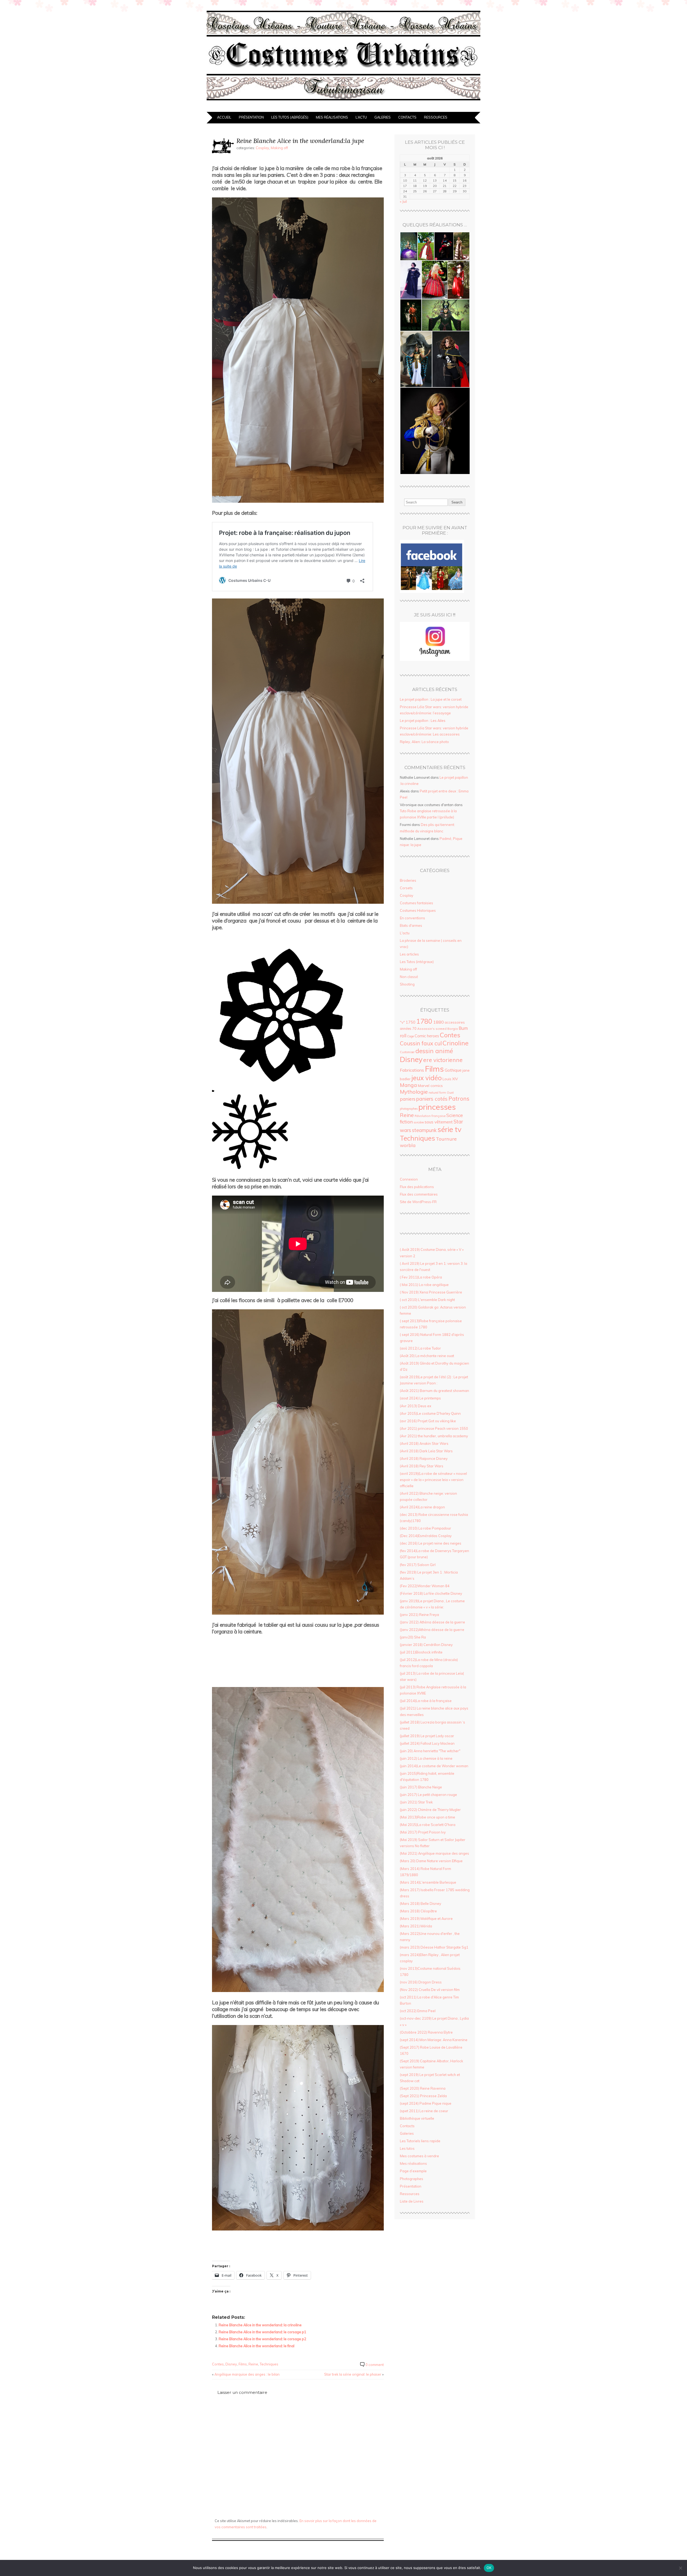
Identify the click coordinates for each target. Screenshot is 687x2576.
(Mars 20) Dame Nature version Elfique (431, 1861)
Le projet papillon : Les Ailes (423, 721)
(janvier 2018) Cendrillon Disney (426, 1645)
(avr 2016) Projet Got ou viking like (428, 1421)
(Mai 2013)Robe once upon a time (427, 1817)
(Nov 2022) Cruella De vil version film (430, 1990)
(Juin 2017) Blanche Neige (421, 1787)
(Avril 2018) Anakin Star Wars (424, 1443)
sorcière (419, 1122)
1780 (424, 1021)
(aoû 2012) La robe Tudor (420, 1348)
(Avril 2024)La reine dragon (422, 1507)
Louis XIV (450, 1079)
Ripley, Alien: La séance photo (424, 742)
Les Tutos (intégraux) (417, 962)
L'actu (405, 933)
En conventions (412, 918)
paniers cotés (432, 1099)
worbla (408, 1145)
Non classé (409, 977)
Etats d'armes (411, 925)
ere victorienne (443, 1060)
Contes (218, 2364)
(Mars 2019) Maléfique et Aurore (426, 1919)
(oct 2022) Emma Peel (418, 2011)
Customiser (407, 1052)
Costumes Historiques (418, 910)
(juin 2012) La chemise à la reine (426, 1758)
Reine (253, 2364)
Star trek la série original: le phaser (353, 2374)
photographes (409, 1109)
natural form (437, 1093)
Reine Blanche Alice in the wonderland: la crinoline (260, 2325)
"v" (402, 1022)
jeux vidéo (427, 1078)
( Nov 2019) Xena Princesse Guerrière (431, 1292)
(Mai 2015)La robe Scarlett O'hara (428, 1825)
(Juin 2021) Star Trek (416, 1802)
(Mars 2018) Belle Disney (421, 1903)
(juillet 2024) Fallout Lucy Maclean (427, 1743)
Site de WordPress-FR (418, 1202)
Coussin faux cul (421, 1043)
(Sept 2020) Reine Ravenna (423, 2088)
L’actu (361, 117)
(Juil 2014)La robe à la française (426, 1701)
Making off (279, 148)
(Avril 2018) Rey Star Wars (422, 1466)
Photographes (412, 2179)
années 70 (408, 1028)
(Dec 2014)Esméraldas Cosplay (426, 1536)
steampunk (424, 1130)
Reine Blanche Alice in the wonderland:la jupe (300, 141)
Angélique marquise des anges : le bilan (247, 2374)
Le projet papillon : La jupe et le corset (431, 699)
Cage (410, 1036)
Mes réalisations (332, 117)
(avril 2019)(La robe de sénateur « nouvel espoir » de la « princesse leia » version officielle (433, 1480)
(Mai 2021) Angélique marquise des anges (434, 1853)
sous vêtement (439, 1122)
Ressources (436, 117)
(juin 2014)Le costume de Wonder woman (434, 1766)
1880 (438, 1022)
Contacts (407, 117)
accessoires (455, 1022)
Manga (408, 1085)
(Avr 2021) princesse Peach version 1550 (434, 1428)
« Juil (403, 201)
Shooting (407, 984)
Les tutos (407, 2148)
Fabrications (412, 1070)
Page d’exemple (413, 2171)
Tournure (446, 1139)
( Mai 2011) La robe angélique (424, 1285)
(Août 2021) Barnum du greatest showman (434, 1391)
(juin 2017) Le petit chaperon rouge (428, 1795)
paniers (408, 1099)
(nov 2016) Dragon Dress (421, 1982)
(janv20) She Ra (413, 1637)
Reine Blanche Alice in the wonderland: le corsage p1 (262, 2332)
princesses (437, 1107)
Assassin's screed (432, 1029)
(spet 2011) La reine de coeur (424, 2111)
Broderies (408, 880)
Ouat (450, 1093)
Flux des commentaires (419, 1194)
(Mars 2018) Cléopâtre (418, 1911)
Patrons (459, 1098)
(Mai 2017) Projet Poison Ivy (423, 1832)
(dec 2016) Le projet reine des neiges (431, 1543)
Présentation (251, 117)
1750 (411, 1022)
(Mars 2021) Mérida (416, 1926)
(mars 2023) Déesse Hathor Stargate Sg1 (434, 1947)
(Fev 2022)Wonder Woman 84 (425, 1586)
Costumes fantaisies (416, 903)
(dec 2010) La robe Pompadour (425, 1528)
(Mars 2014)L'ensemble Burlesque (428, 1882)
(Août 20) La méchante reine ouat (427, 1356)
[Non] (680, 2568)
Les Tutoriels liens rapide (420, 2141)
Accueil (224, 117)
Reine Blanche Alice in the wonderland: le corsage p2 (262, 2339)
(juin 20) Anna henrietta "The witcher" (430, 1751)
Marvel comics (430, 1086)
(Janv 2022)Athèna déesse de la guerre (432, 1630)
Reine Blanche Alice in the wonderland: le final (257, 2346)
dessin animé (434, 1051)
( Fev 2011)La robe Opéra (421, 1277)
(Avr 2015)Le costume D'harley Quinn (430, 1413)
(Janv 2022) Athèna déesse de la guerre (432, 1622)
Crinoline (456, 1043)
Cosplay (262, 148)
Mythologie (414, 1092)
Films (243, 2364)
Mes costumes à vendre (419, 2156)
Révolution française (430, 1116)
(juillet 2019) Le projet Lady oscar (427, 1736)
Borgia (453, 1029)
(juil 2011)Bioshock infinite (421, 1652)
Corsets (406, 888)
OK (489, 2568)
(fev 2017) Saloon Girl (418, 1565)
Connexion (409, 1179)
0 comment (375, 2365)
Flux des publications (417, 1187)
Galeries (383, 117)
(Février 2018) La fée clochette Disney (431, 1593)
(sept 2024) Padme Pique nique (426, 2103)
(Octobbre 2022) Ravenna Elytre (426, 2032)
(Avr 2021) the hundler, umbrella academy (434, 1436)
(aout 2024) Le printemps (420, 1398)
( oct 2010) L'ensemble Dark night (427, 1300)
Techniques (269, 2364)
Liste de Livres (412, 2201)
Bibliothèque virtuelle (417, 2118)
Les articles (409, 954)
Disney (231, 2364)
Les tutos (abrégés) (290, 117)
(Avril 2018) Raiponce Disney (424, 1458)
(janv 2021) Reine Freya (419, 1615)
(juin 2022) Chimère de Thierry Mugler (430, 1810)
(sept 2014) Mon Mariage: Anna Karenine (434, 2040)
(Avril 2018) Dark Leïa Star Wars (426, 1451)
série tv (449, 1129)
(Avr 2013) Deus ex (416, 1406)
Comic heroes (427, 1036)
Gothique (453, 1070)
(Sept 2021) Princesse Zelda (423, 2096)
